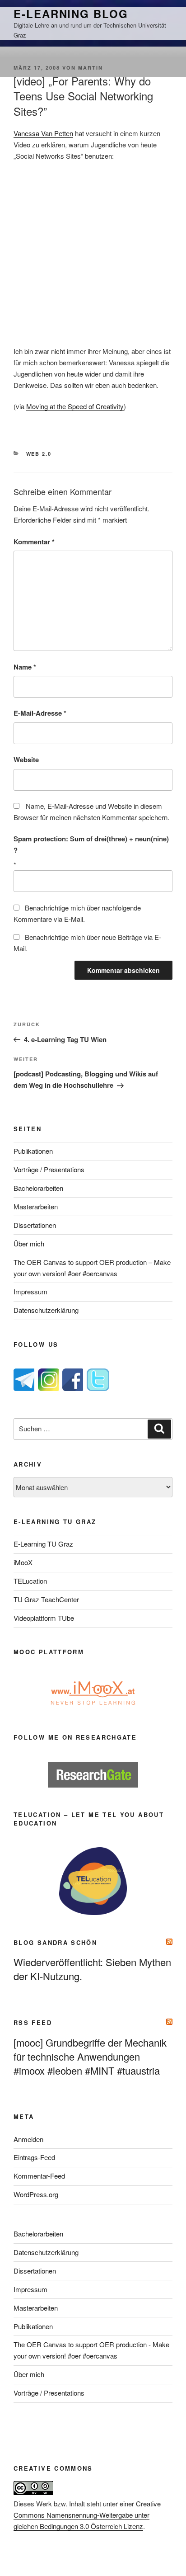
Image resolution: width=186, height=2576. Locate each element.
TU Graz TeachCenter (46, 1599)
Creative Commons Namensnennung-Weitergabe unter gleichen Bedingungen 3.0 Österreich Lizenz (87, 2515)
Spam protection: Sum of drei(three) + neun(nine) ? (91, 844)
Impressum (30, 1291)
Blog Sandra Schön (55, 1942)
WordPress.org (36, 2194)
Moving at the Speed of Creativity (75, 406)
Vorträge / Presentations (49, 1169)
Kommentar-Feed (39, 2176)
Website (26, 760)
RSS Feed (33, 2022)
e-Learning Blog (71, 14)
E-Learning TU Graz (43, 1544)
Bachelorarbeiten (38, 1188)
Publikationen (33, 1151)
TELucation (30, 1581)
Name (25, 667)
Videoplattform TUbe (44, 1618)
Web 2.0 (39, 454)
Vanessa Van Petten (43, 133)
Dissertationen (35, 1225)
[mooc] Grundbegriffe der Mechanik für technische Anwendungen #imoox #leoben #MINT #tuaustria (90, 2056)
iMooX (23, 1562)
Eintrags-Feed (34, 2157)
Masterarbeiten (36, 1206)
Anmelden (28, 2139)
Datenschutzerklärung (46, 1310)
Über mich (29, 1243)
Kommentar (34, 542)
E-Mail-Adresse (40, 713)
